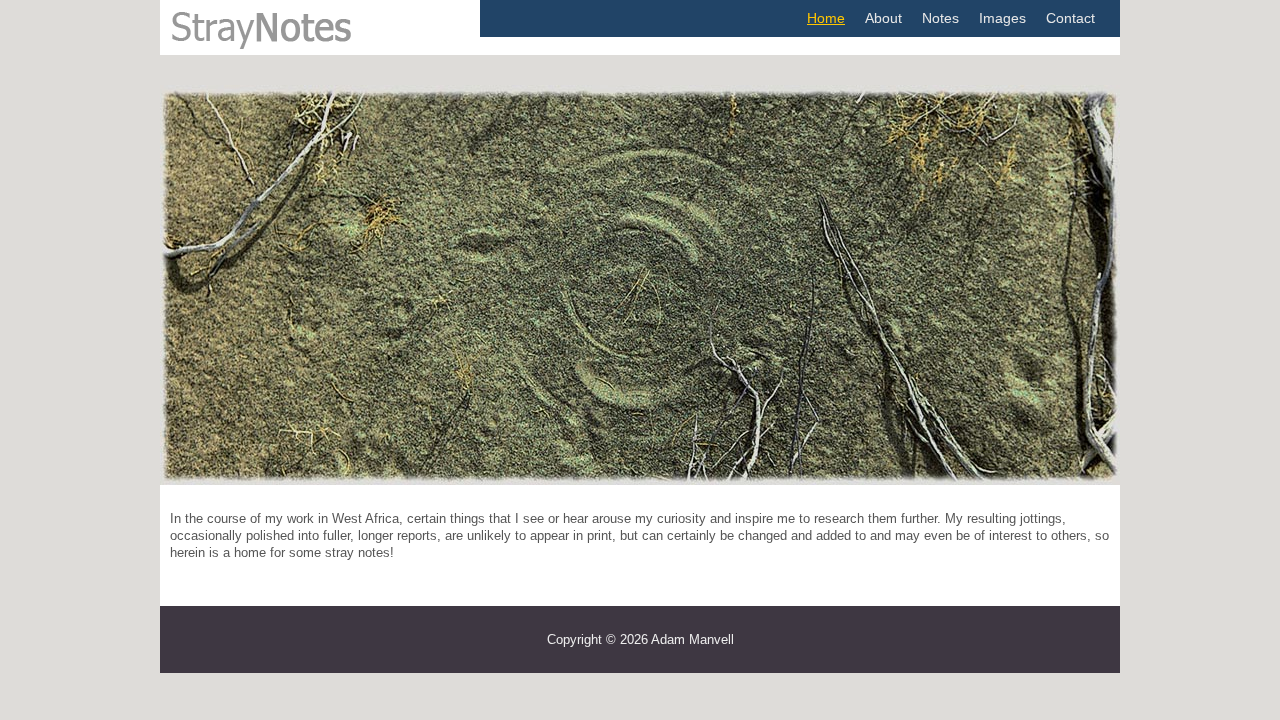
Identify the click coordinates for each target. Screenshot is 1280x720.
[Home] (284, 46)
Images (1002, 18)
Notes (940, 18)
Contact (1070, 18)
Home (826, 18)
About (883, 18)
